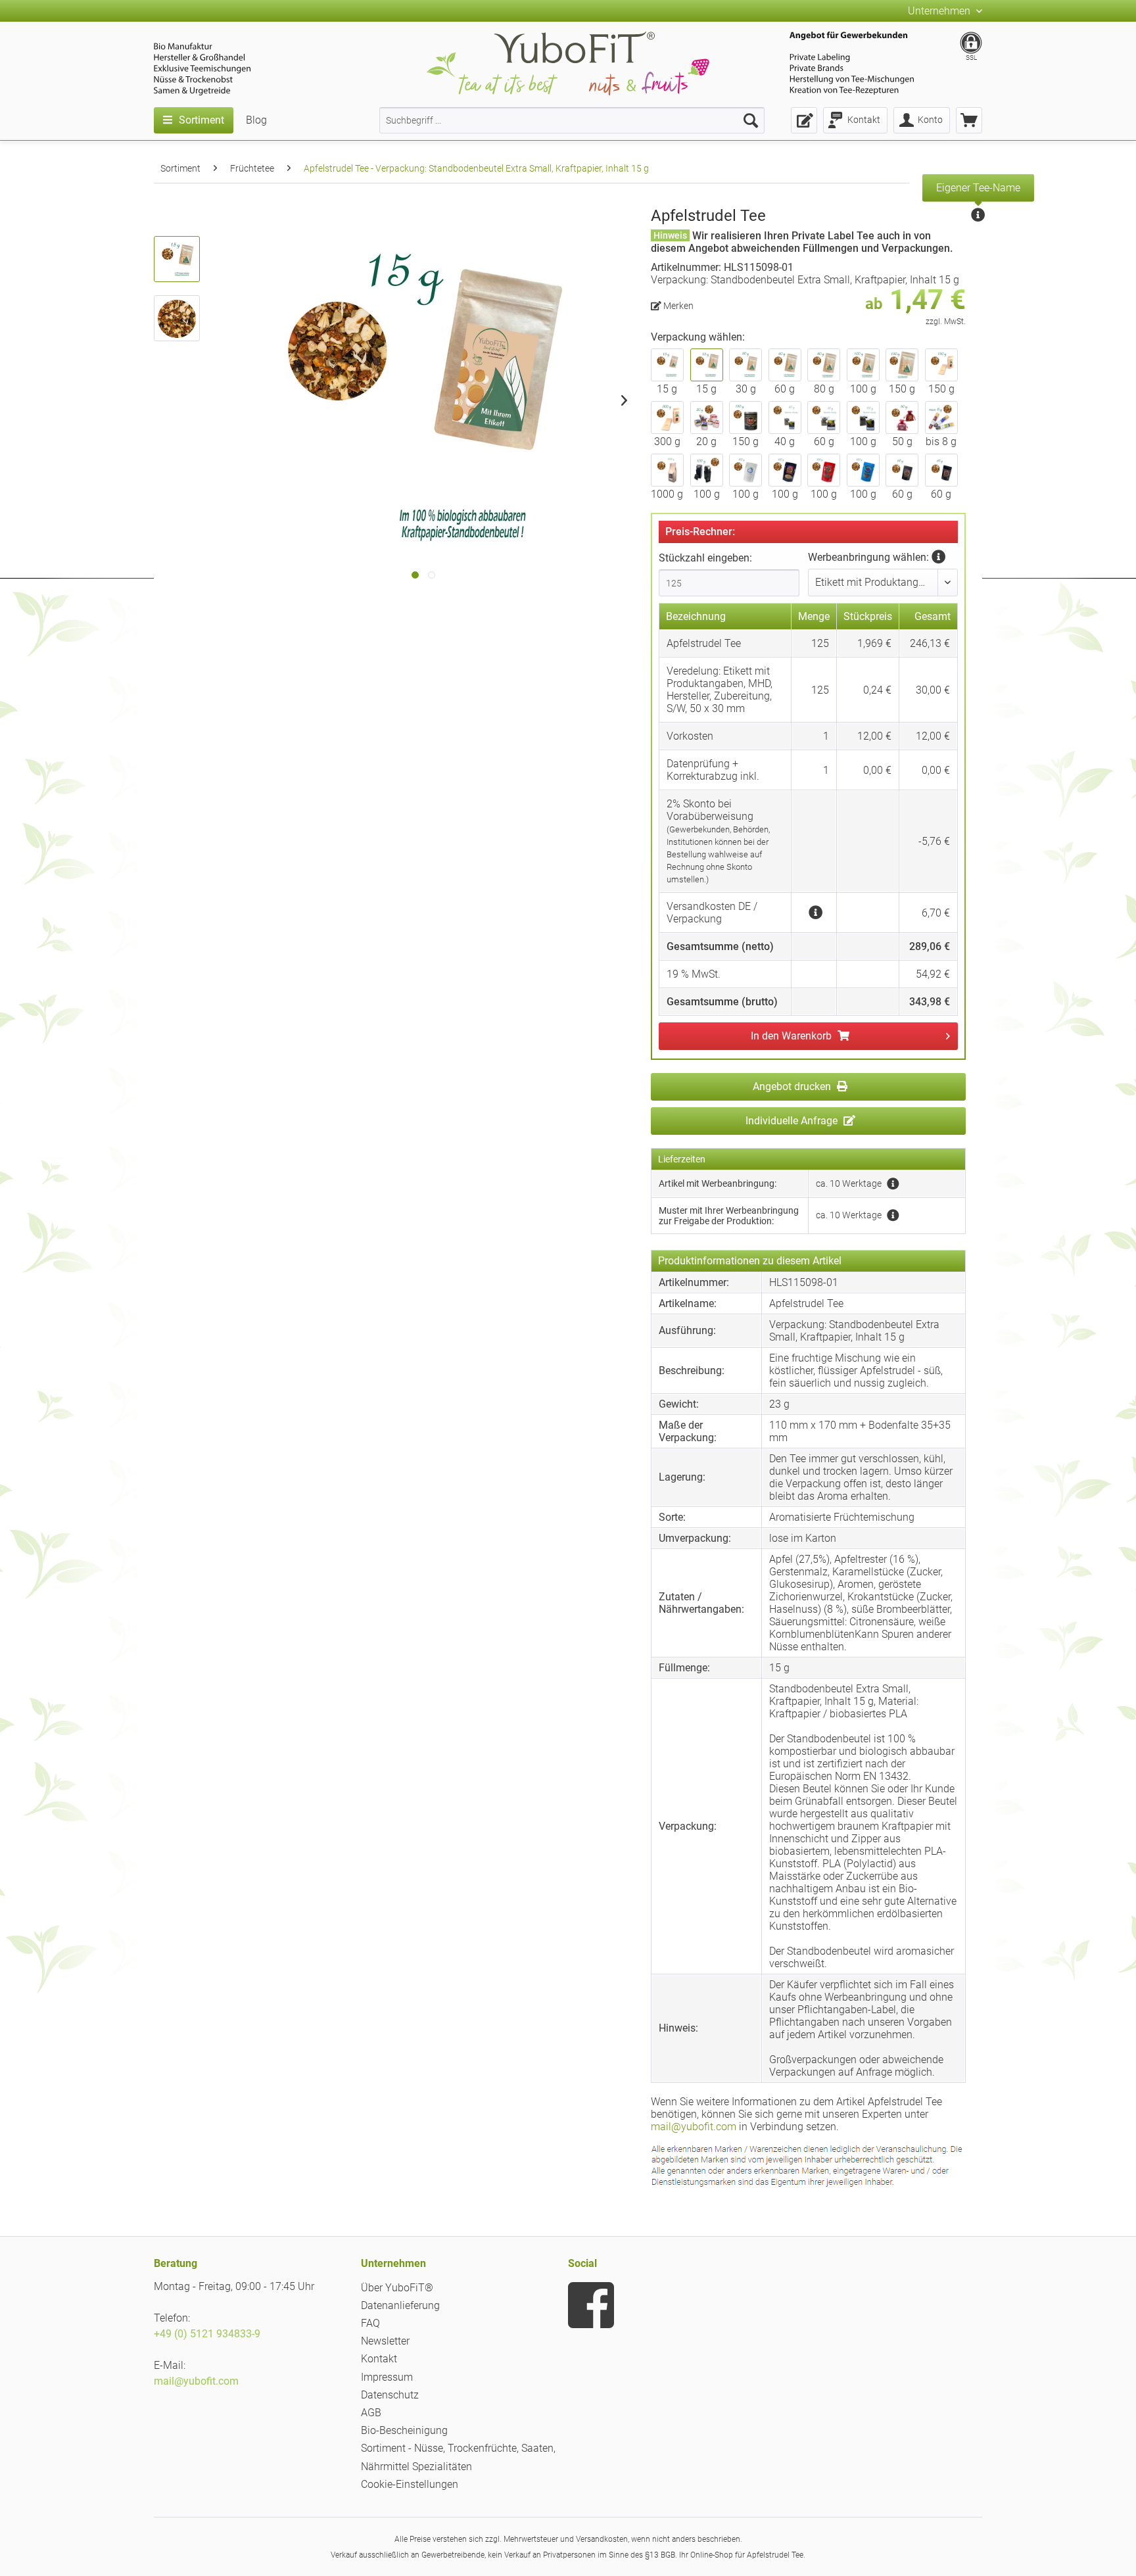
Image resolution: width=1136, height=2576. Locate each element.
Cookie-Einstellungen (410, 2484)
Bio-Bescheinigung (404, 2430)
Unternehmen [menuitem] (940, 11)
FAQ (370, 2323)
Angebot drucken (793, 1086)
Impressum (387, 2377)
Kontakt (379, 2359)
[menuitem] (572, 120)
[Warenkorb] (969, 120)
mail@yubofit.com (694, 2127)
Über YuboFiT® (397, 2288)
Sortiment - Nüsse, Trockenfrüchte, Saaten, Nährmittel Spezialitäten (458, 2457)
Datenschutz (390, 2395)
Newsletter (385, 2341)
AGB (371, 2413)
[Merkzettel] (804, 120)
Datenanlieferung (400, 2305)
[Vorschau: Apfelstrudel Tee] (177, 259)
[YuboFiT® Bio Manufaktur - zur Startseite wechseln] (568, 66)
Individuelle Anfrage (793, 1121)
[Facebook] (591, 2305)
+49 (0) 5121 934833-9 (207, 2334)
